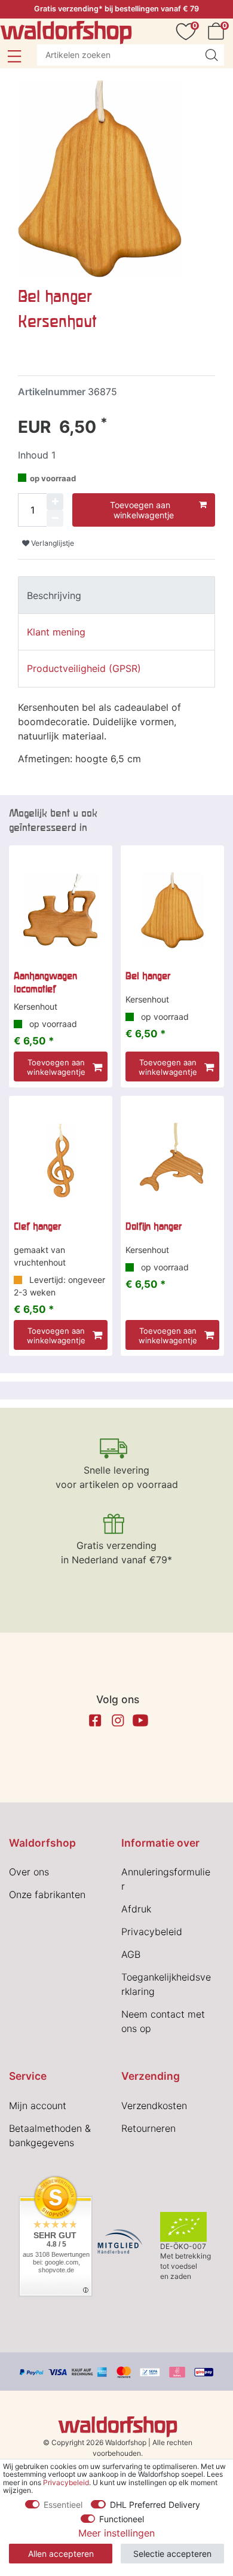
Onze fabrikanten (47, 1894)
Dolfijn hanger (154, 1226)
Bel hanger (148, 976)
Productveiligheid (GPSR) (84, 668)
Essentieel (63, 2505)
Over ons (29, 1872)
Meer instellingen (116, 2533)
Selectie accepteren (172, 2554)
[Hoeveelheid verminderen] (55, 518)
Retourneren (148, 2128)
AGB (131, 1954)
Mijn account (38, 2106)
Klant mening (56, 632)
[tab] (116, 595)
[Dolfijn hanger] (172, 1161)
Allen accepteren (61, 2554)
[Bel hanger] (172, 910)
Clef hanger (37, 1226)
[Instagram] (118, 1721)
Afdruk (136, 1909)
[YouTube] (140, 1721)
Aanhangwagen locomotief (45, 982)
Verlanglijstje (52, 543)
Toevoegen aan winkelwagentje (142, 510)
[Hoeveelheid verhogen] (55, 502)
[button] (14, 56)
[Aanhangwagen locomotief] (61, 910)
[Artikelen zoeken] (211, 55)
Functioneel (122, 2519)
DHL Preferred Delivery (155, 2505)
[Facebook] (95, 1721)
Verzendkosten (154, 2106)
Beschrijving (54, 595)
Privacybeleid (152, 1932)
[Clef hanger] (61, 1161)
